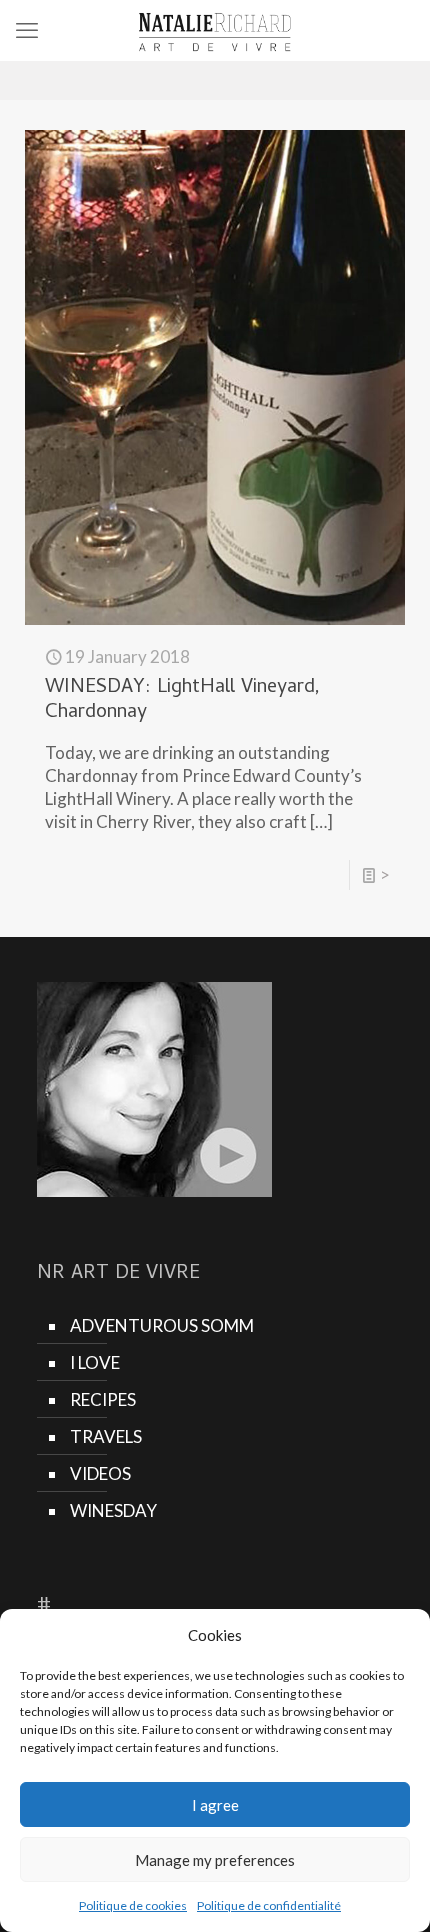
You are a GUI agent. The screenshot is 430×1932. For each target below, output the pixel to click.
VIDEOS (100, 1473)
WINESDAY (113, 1510)
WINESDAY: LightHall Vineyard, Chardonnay (182, 701)
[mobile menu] (27, 30)
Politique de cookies (133, 1905)
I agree (215, 1805)
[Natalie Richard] (215, 30)
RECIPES (103, 1399)
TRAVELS (106, 1436)
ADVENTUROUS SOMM (162, 1325)
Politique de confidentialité (269, 1905)
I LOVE (95, 1362)
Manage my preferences (215, 1860)
